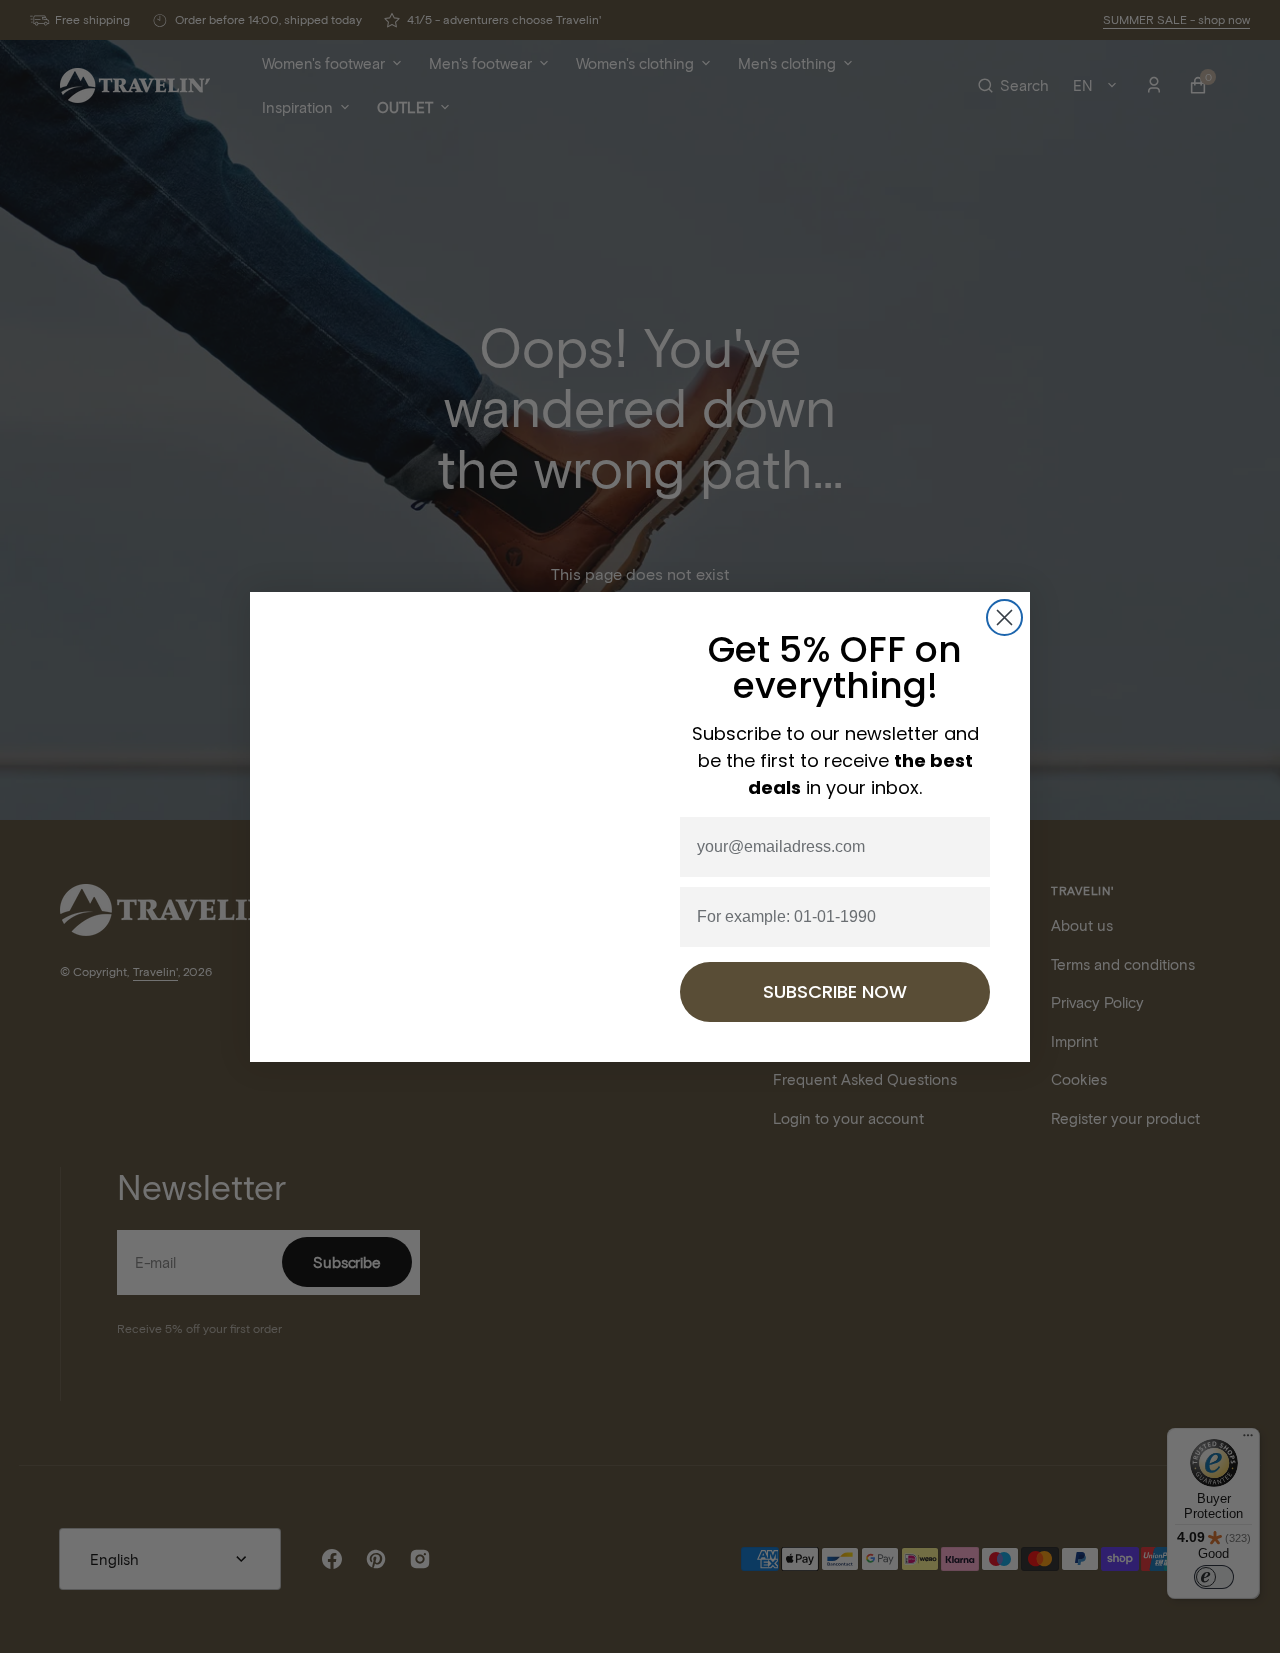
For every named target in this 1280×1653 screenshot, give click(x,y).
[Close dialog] (1004, 617)
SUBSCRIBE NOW (835, 991)
